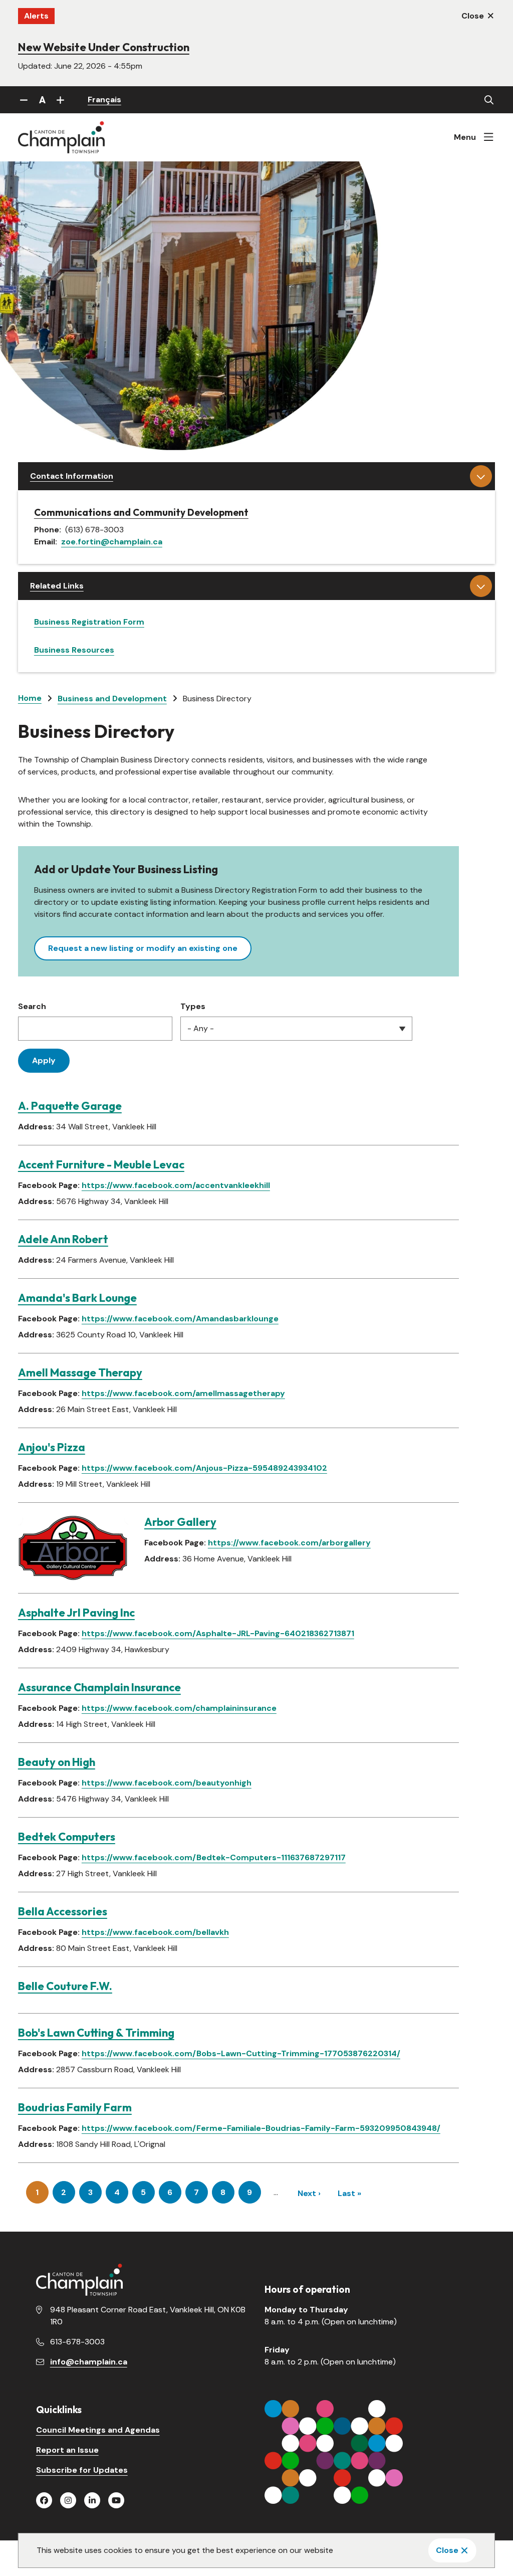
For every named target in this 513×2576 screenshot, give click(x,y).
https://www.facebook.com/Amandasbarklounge (180, 1319)
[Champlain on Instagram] (68, 2500)
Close (447, 2550)
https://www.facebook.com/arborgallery (289, 1543)
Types (193, 1006)
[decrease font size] (24, 100)
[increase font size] (61, 100)
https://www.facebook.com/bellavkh (155, 1932)
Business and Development (112, 699)
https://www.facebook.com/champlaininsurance (179, 1708)
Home (30, 698)
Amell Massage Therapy (80, 1372)
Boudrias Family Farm (75, 2107)
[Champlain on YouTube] (116, 2500)
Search (32, 1006)
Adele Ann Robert (63, 1239)
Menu (465, 137)
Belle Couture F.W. (65, 1986)
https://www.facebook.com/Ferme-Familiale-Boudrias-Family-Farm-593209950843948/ (261, 2128)
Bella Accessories (63, 1911)
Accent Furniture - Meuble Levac (101, 1164)
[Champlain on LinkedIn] (92, 2500)
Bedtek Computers (67, 1837)
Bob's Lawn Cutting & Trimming (96, 2033)
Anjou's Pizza (52, 1447)
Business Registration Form (89, 622)
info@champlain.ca (89, 2362)
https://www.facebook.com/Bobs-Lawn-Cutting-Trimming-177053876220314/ (241, 2053)
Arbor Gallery (180, 1522)
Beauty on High (57, 1762)
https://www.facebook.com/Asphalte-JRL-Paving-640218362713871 (218, 1633)
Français (104, 100)
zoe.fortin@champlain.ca (112, 542)
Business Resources (74, 650)
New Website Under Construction (104, 47)
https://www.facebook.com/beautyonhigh (167, 1783)
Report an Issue (67, 2450)
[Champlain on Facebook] (44, 2500)
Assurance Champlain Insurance (99, 1687)
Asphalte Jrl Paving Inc (76, 1613)
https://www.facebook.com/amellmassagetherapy (183, 1393)
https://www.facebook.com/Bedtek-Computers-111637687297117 (214, 1857)
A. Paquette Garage (70, 1106)
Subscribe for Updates (82, 2470)
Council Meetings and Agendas (98, 2430)
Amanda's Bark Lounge (77, 1298)
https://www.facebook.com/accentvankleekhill (176, 1185)
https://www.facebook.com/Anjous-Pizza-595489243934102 (204, 1468)
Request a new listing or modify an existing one (143, 948)
